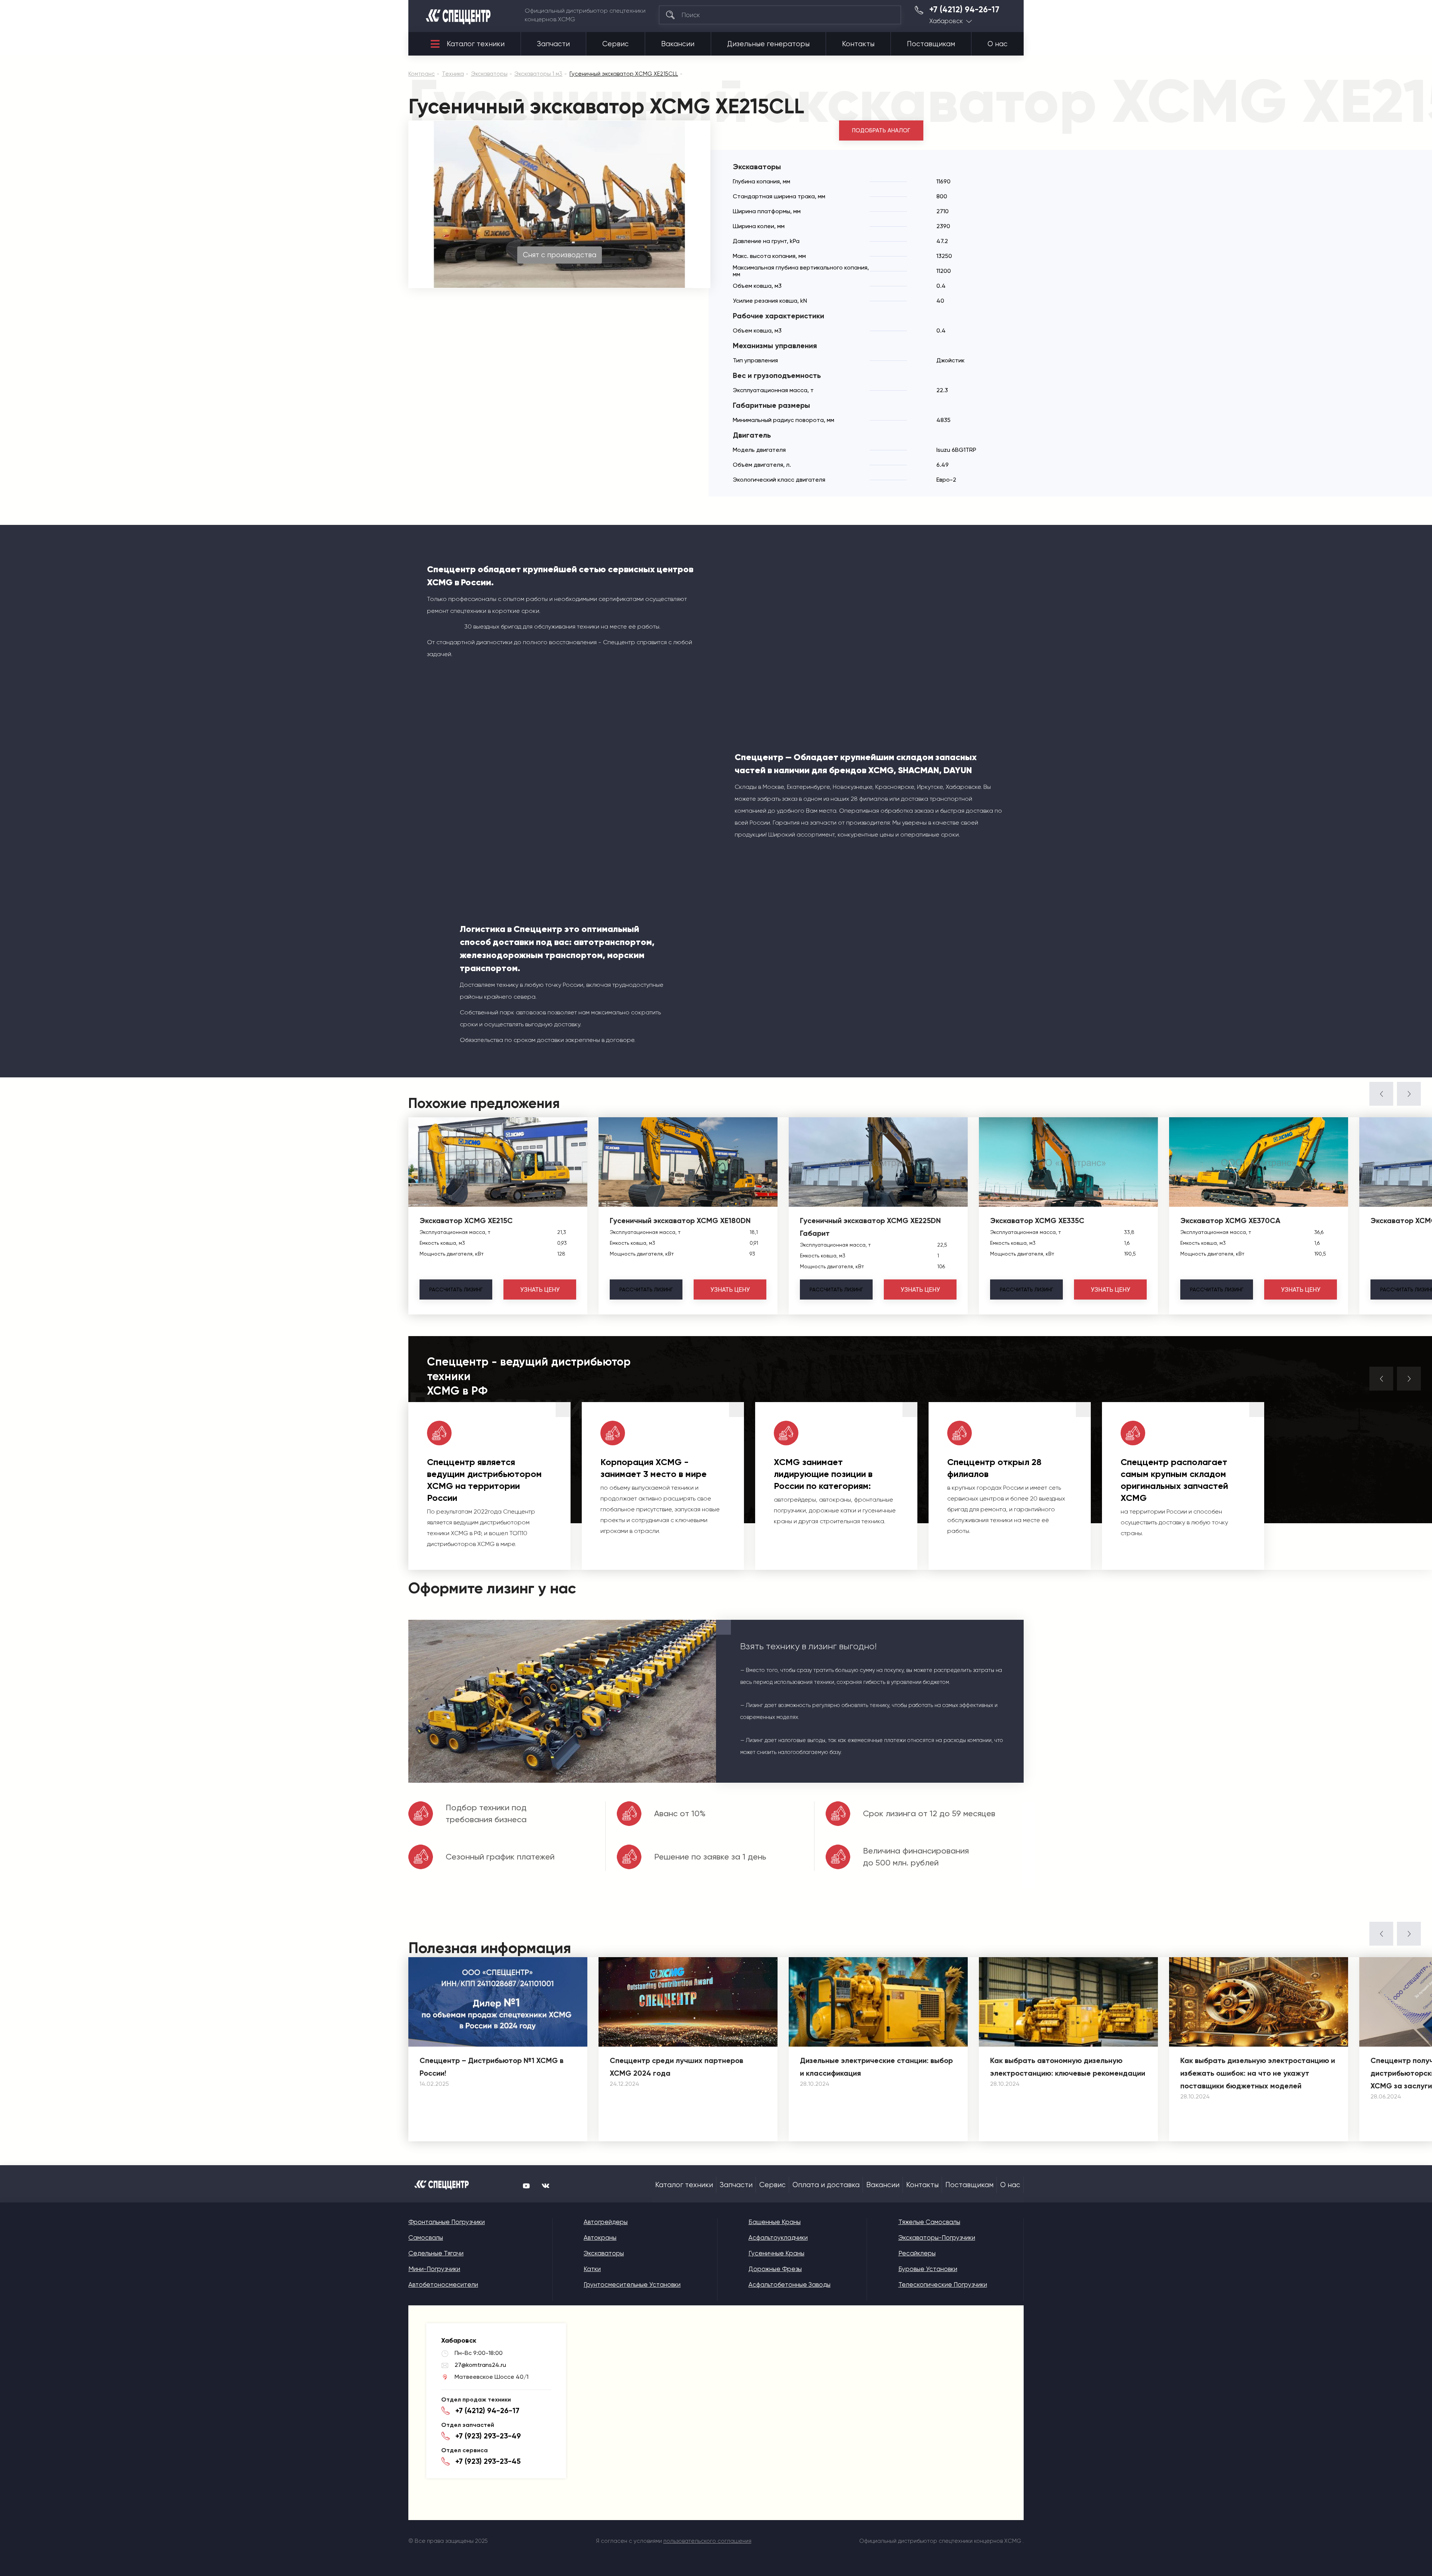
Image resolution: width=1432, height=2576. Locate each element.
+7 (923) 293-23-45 (488, 2461)
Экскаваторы (604, 2253)
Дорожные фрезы (775, 2269)
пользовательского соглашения (707, 2541)
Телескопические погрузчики (943, 2284)
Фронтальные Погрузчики (447, 2222)
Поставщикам (931, 44)
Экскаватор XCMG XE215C (466, 1221)
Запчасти (553, 44)
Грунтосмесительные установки (632, 2284)
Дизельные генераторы (768, 44)
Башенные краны (775, 2222)
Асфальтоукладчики (778, 2238)
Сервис (615, 44)
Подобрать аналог (881, 130)
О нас (998, 44)
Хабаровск (946, 21)
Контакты (858, 44)
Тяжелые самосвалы (929, 2222)
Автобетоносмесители (443, 2284)
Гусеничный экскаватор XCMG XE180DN (680, 1221)
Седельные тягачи (436, 2253)
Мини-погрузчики (434, 2269)
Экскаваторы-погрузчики (937, 2238)
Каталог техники (476, 44)
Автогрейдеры (606, 2222)
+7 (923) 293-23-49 (488, 2436)
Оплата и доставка (826, 2185)
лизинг (456, 1289)
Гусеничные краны (776, 2253)
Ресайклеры (917, 2253)
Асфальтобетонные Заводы (789, 2284)
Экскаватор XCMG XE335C (1037, 1221)
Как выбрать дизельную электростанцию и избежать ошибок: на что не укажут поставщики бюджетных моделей (1258, 2073)
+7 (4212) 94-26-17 (964, 10)
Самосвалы (426, 2238)
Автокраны (600, 2238)
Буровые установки (928, 2269)
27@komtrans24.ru (480, 2365)
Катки (592, 2269)
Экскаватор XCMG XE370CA (1230, 1221)
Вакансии (678, 44)
